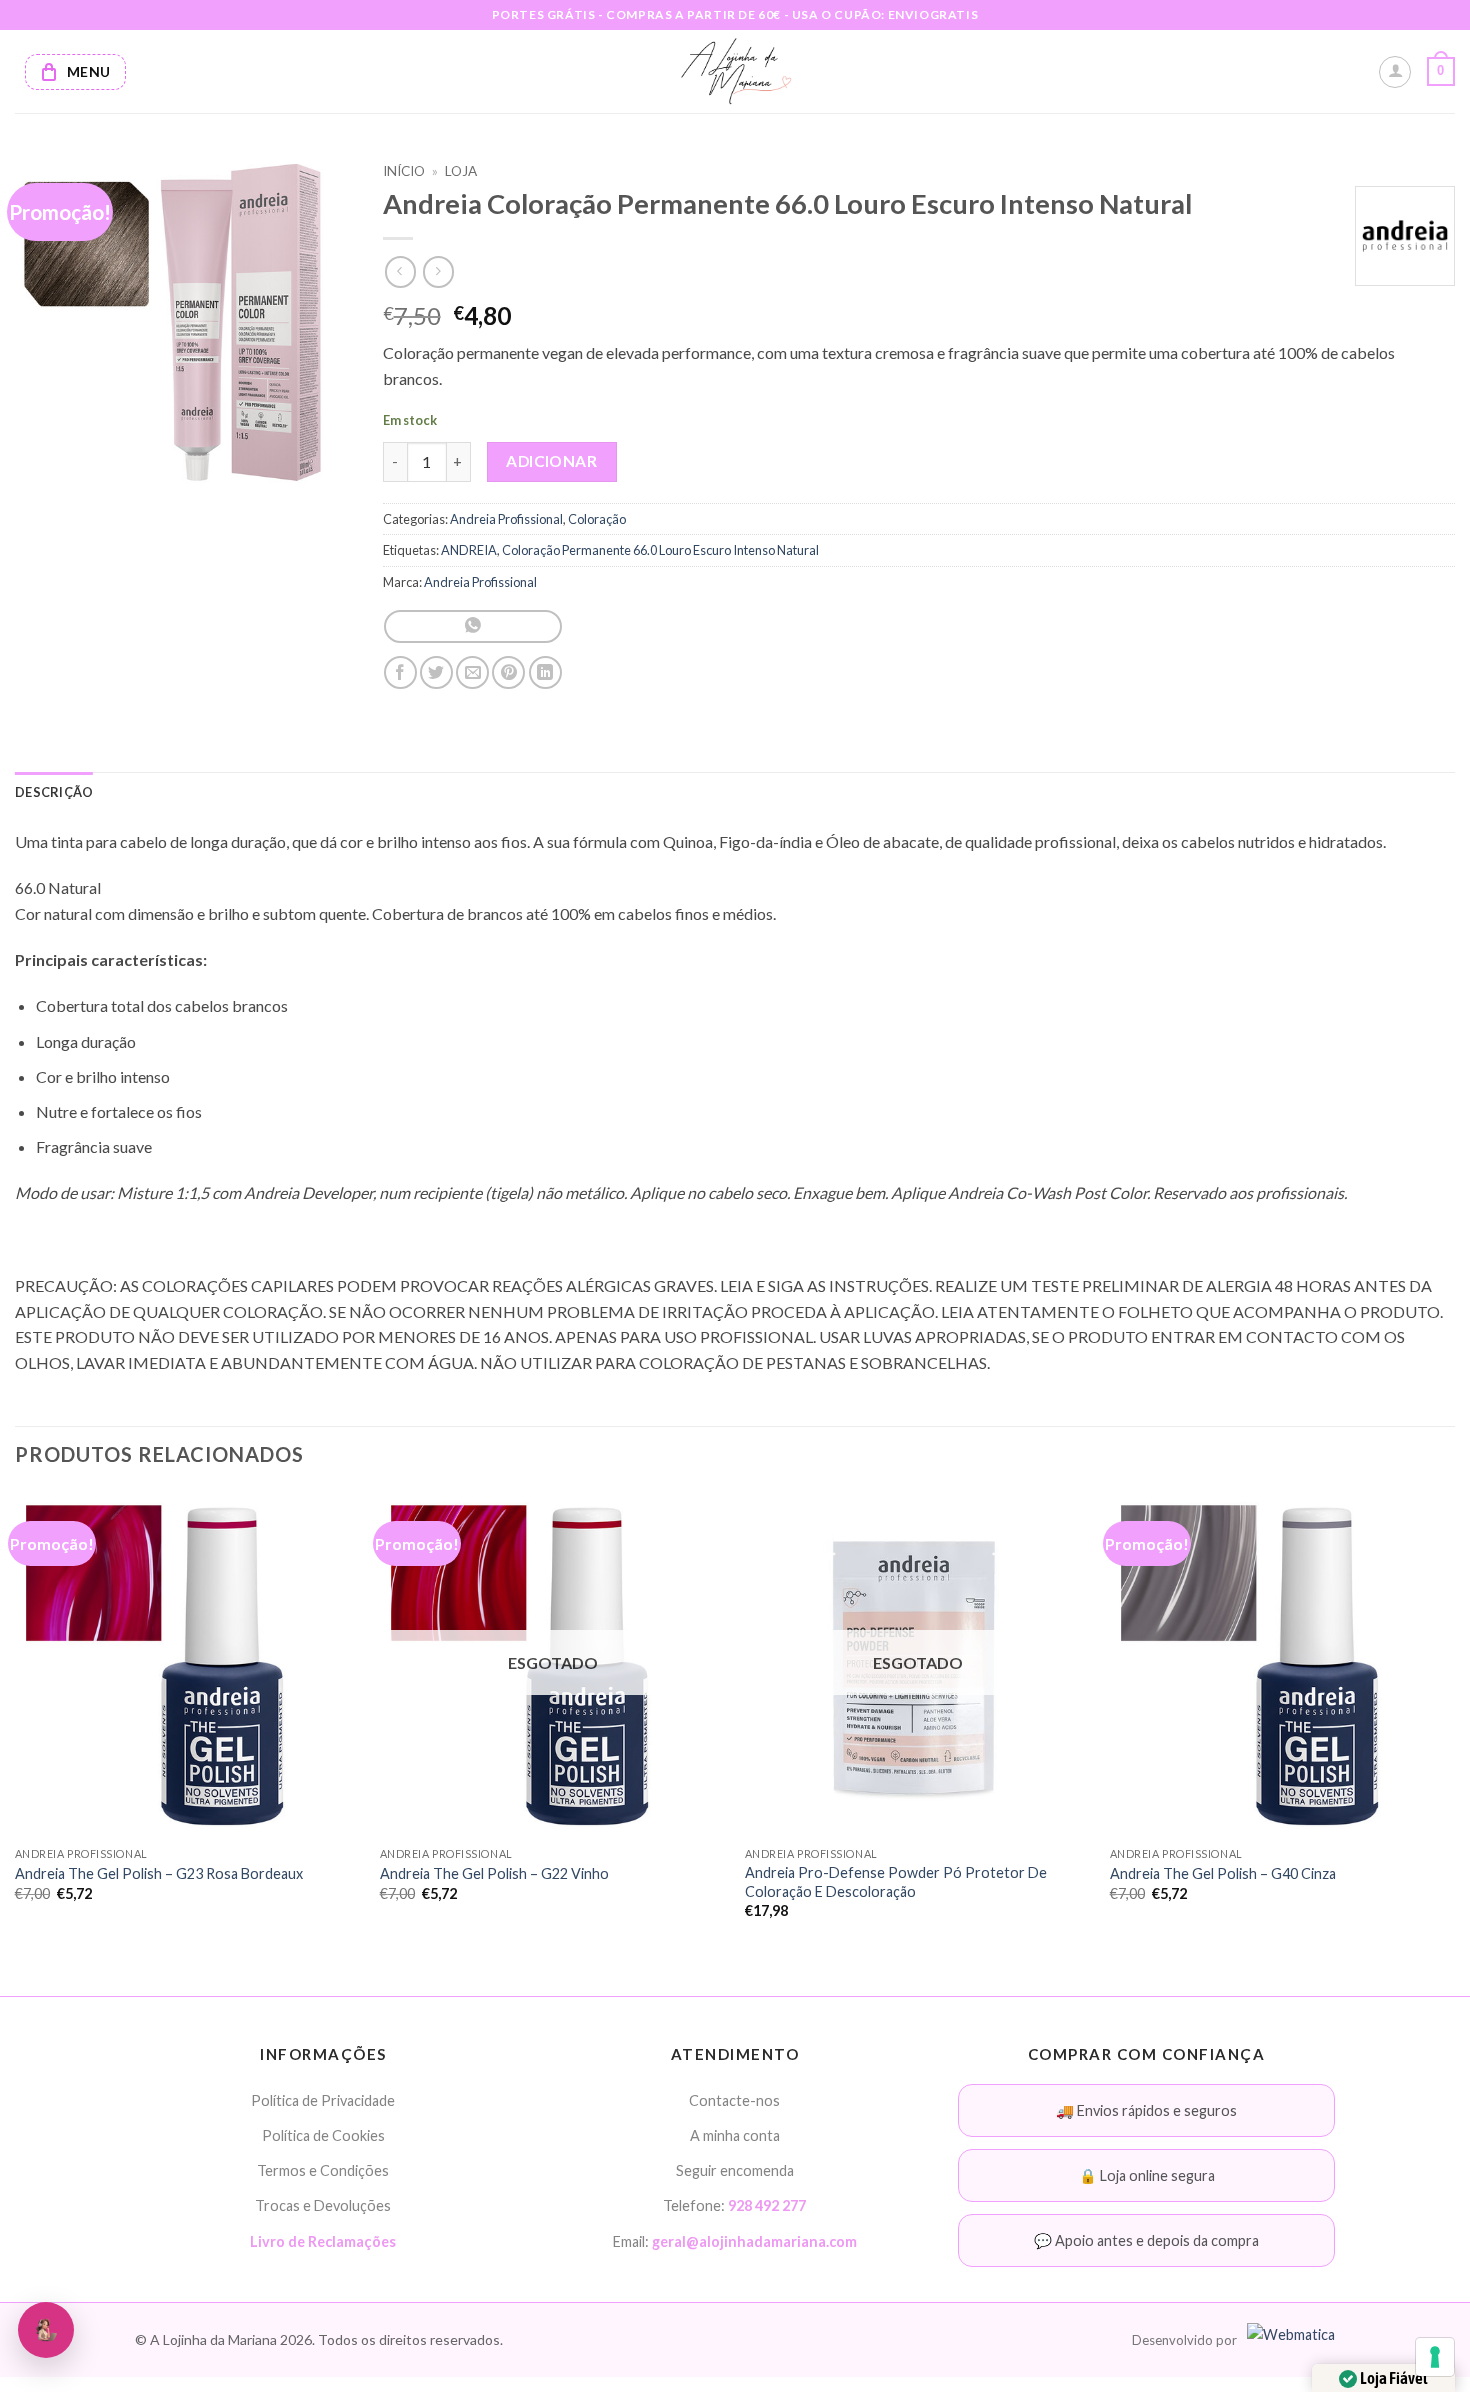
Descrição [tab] (54, 792)
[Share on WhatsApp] (472, 626)
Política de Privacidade (323, 2100)
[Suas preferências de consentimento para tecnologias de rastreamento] (1435, 2357)
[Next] (1454, 1722)
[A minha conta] (1395, 72)
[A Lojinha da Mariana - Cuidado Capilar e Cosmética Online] (735, 71)
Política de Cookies (323, 2135)
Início (404, 171)
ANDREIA (469, 550)
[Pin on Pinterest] (508, 672)
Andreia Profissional (506, 519)
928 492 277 (767, 2205)
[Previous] (16, 1722)
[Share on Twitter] (436, 672)
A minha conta (735, 2135)
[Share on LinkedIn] (545, 672)
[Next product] (400, 271)
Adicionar (551, 461)
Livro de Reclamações (323, 2241)
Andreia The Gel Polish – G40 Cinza (1223, 1873)
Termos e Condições (323, 2170)
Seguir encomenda (735, 2170)
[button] (1441, 72)
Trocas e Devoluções (323, 2205)
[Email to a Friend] (472, 672)
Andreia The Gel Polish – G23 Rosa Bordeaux (159, 1873)
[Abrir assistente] (46, 2330)
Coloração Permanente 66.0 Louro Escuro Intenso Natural (660, 550)
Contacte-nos (734, 2100)
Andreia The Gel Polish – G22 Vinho (494, 1873)
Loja (461, 171)
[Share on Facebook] (400, 672)
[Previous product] (438, 271)
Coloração (597, 519)
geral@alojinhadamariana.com (754, 2241)
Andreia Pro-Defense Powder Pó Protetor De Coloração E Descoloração (896, 1882)
